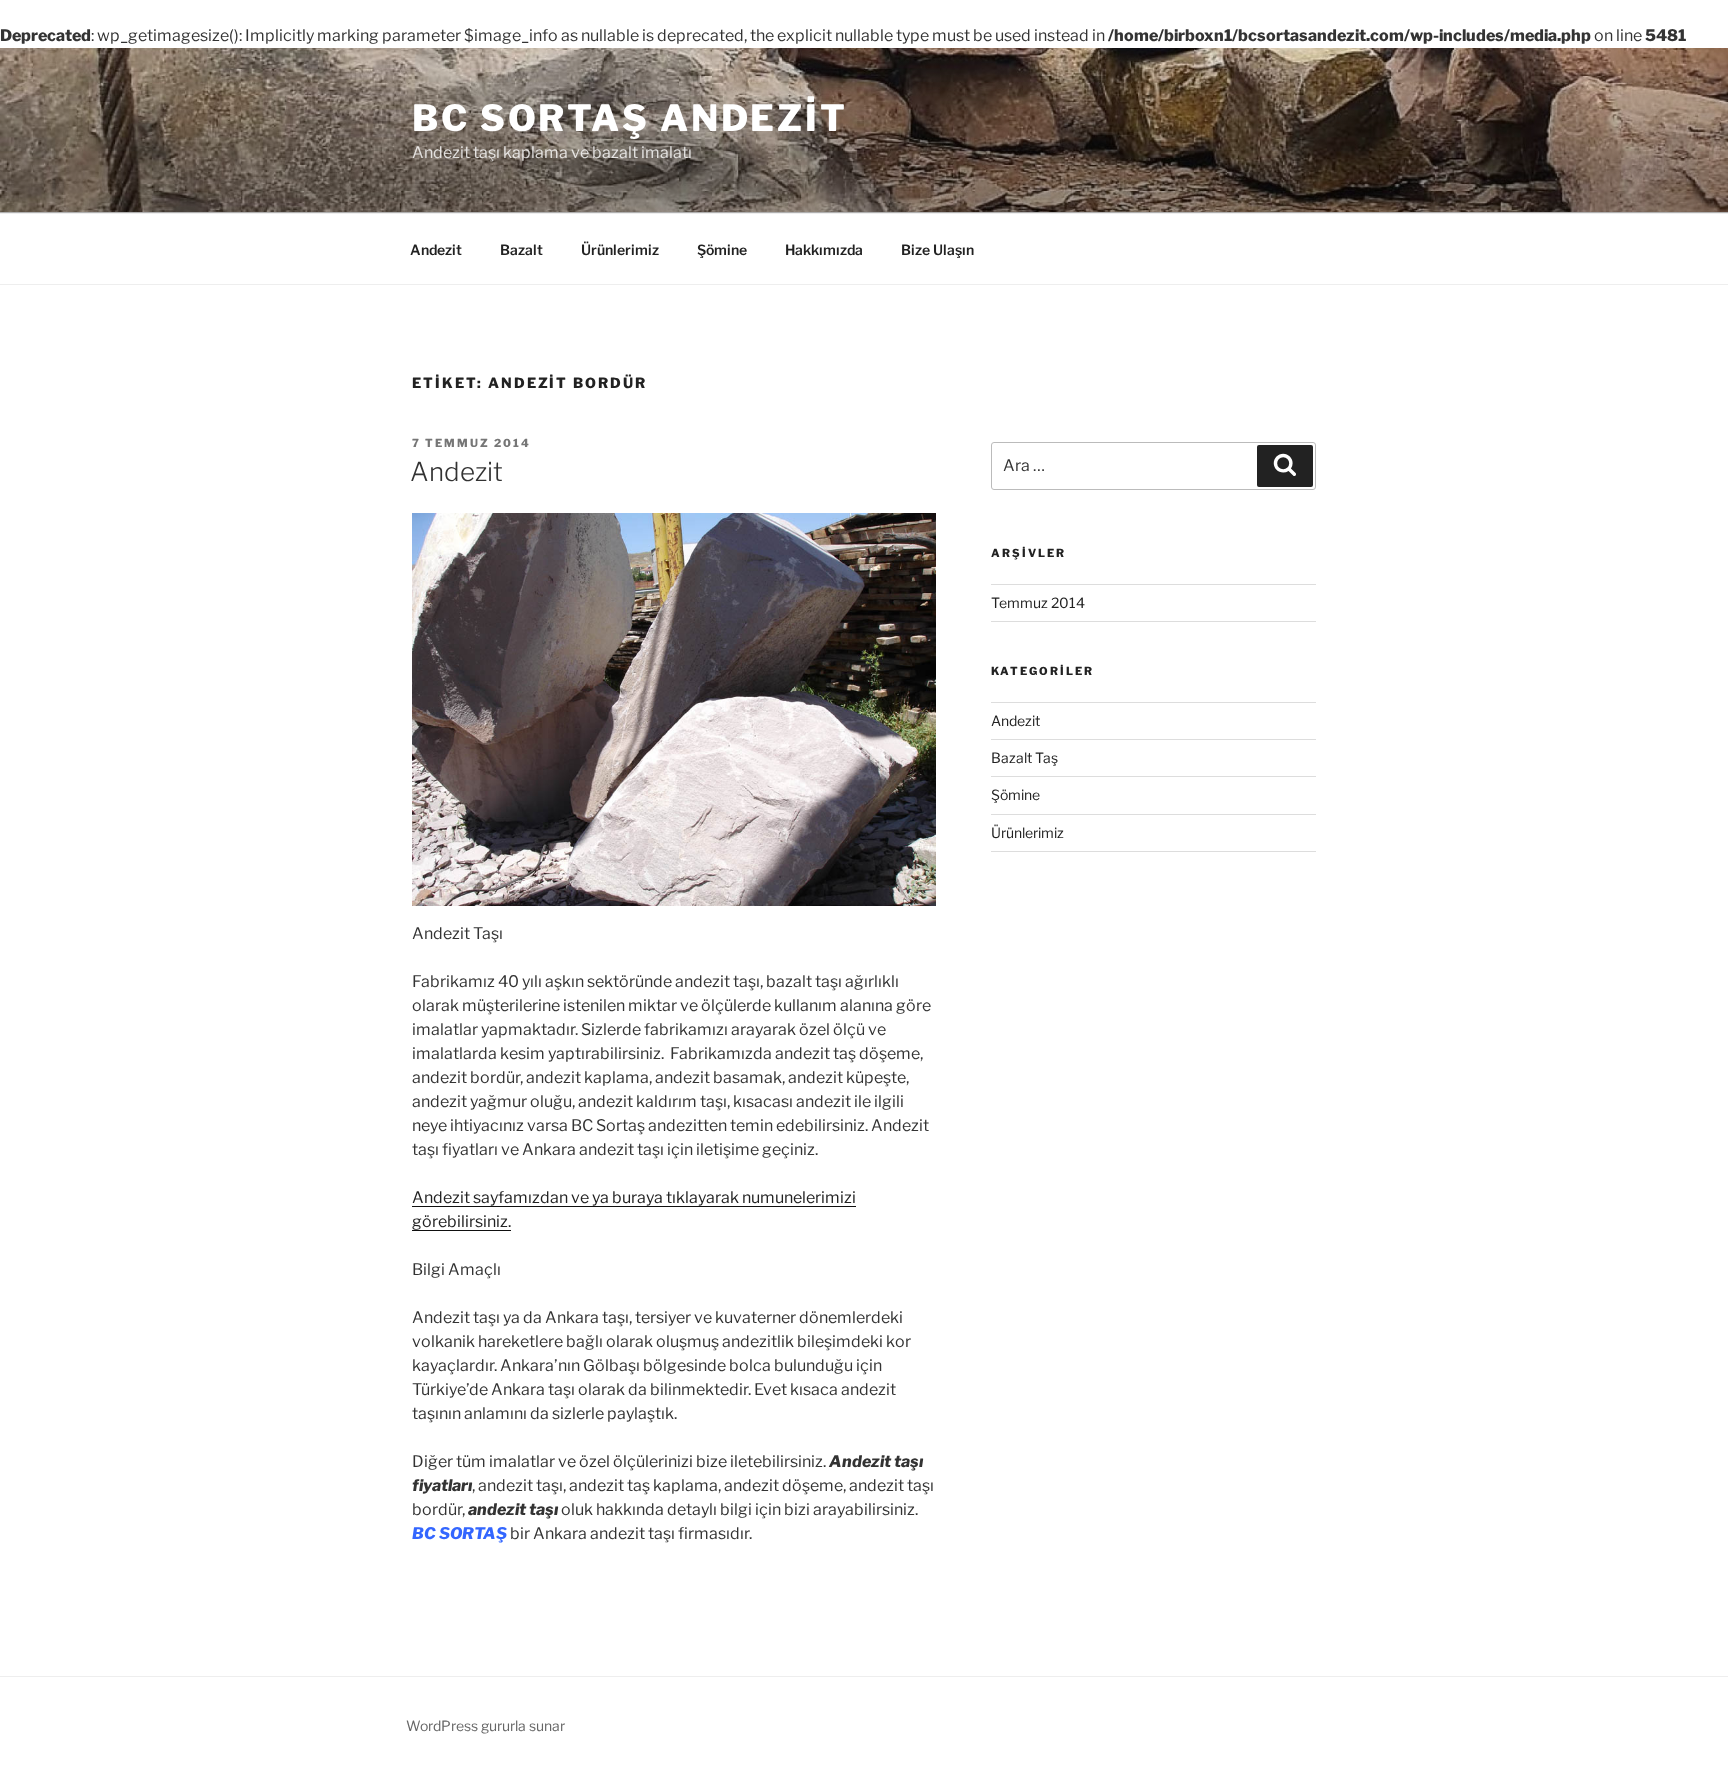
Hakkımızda (824, 249)
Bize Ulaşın (937, 249)
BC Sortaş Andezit (630, 118)
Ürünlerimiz (620, 249)
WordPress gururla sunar (485, 1725)
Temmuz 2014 (1038, 602)
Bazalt (521, 249)
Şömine (722, 249)
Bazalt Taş (1024, 757)
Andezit (436, 249)
